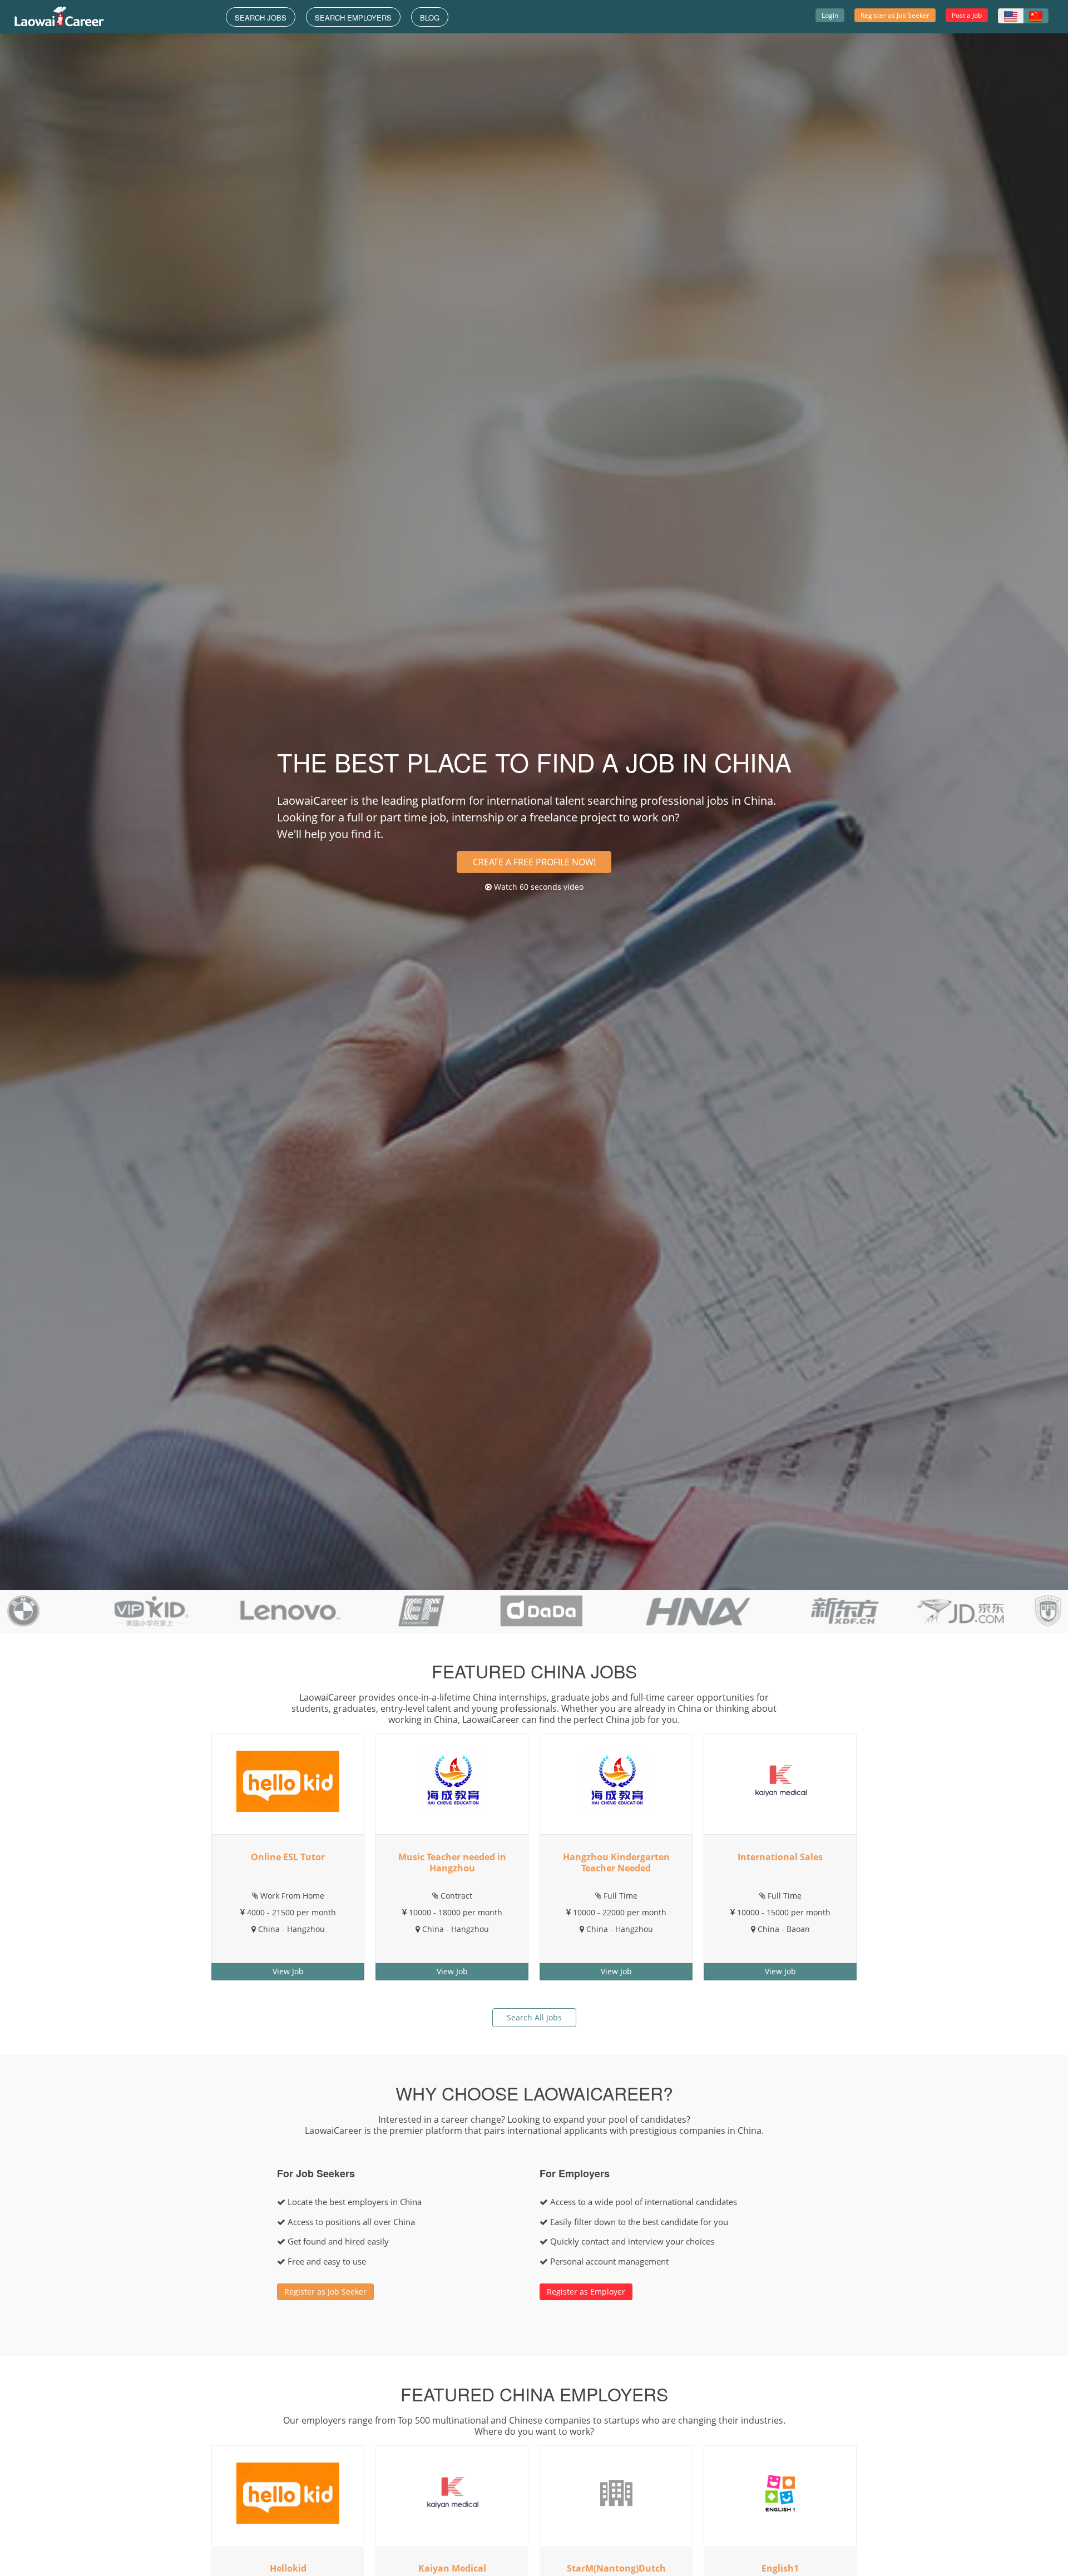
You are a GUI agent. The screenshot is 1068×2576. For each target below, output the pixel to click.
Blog (430, 18)
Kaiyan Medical (452, 2568)
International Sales (780, 1857)
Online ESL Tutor (288, 1857)
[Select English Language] (1011, 16)
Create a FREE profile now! (534, 862)
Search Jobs (261, 18)
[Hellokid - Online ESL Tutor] (288, 1780)
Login (830, 15)
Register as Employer (586, 2292)
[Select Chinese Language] (1036, 16)
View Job (288, 1971)
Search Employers (353, 18)
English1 (780, 2568)
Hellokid (288, 2568)
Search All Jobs (534, 2017)
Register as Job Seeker (895, 15)
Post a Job (967, 15)
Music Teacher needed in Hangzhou (452, 1862)
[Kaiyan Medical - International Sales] (780, 1780)
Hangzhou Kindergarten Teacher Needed (616, 1862)
